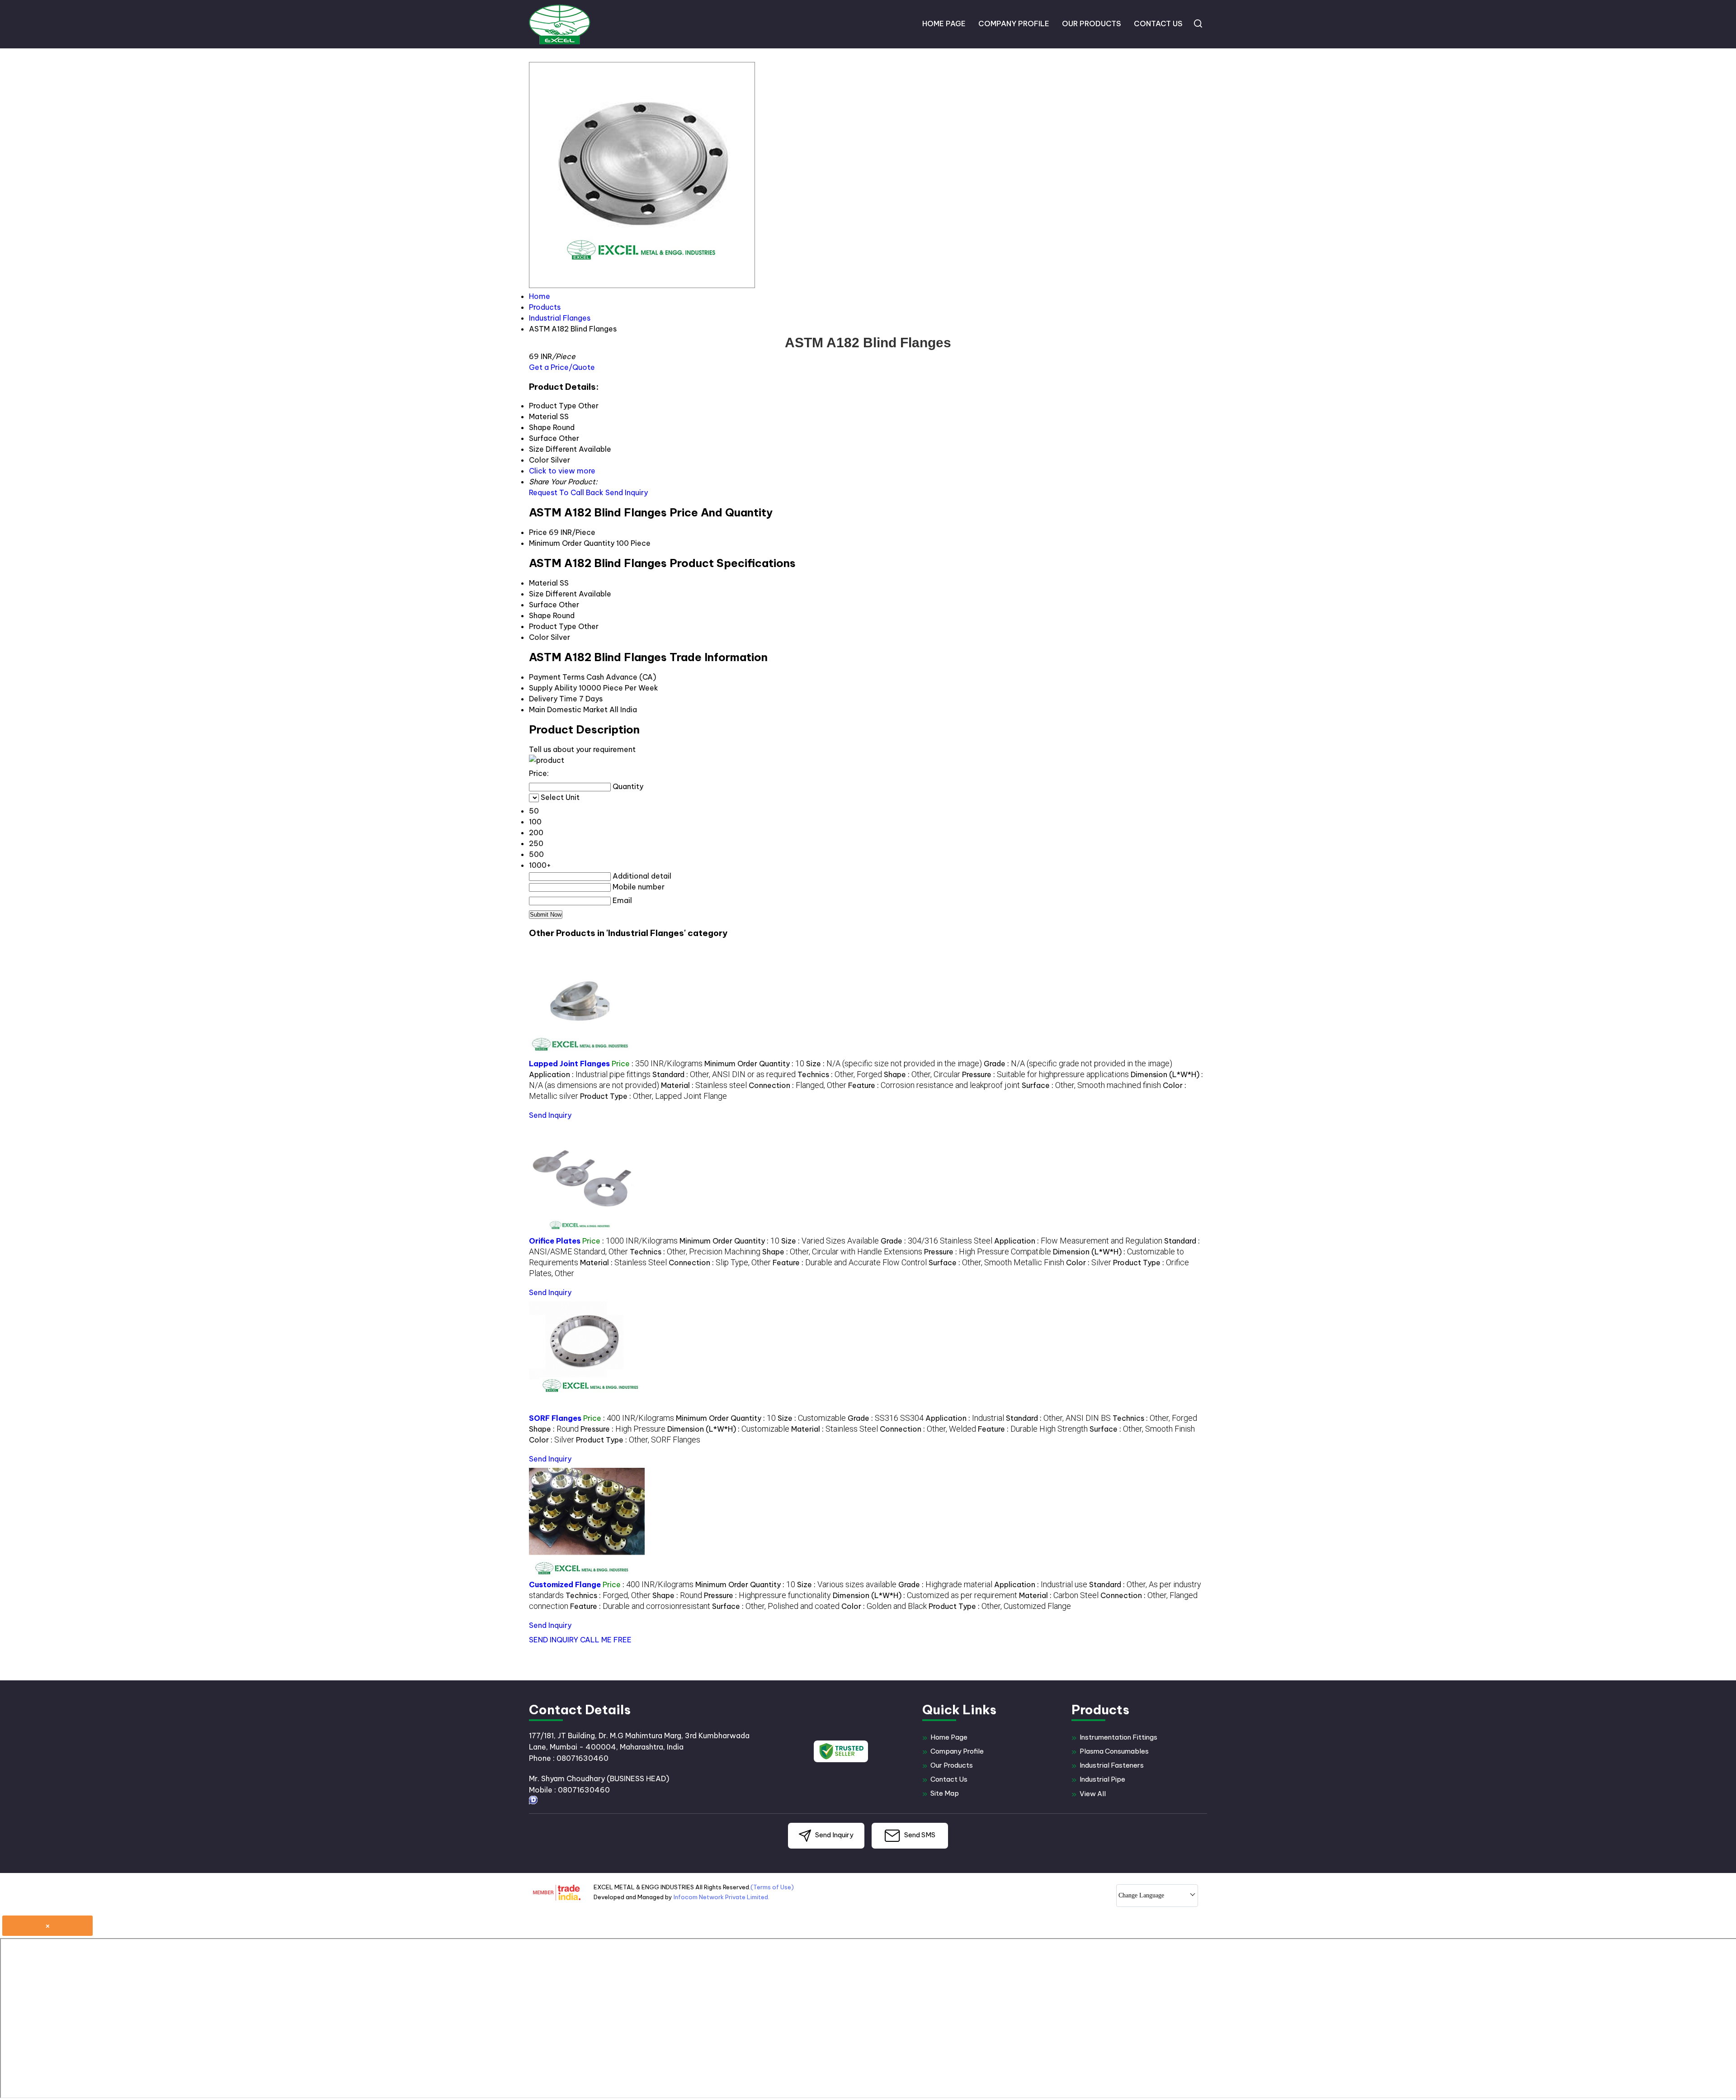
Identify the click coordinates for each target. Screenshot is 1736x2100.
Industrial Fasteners (1112, 1765)
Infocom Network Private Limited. (722, 1897)
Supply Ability (553, 688)
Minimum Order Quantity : (754, 1064)
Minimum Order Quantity (572, 543)
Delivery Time (553, 699)
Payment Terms (557, 677)
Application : (590, 1074)
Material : (704, 1085)
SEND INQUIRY (554, 1640)
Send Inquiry (627, 492)
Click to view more (562, 471)
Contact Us (1158, 24)
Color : (1089, 1263)
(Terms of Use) (772, 1887)
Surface (543, 605)
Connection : (797, 1085)
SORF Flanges (555, 1418)
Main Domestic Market (568, 709)
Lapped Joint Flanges (569, 1064)
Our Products (1092, 24)
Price (538, 532)
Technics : (840, 1074)
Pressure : (1045, 1074)
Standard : (724, 1074)
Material (543, 583)
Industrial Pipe (1102, 1779)
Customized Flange (565, 1584)
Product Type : (653, 1096)
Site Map (945, 1793)
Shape (540, 615)
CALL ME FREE (606, 1640)
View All (1093, 1794)
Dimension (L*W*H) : (728, 1429)
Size (536, 594)
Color (539, 637)
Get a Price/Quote (562, 367)
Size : (894, 1064)
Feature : (934, 1085)
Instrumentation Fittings (1118, 1737)
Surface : (1091, 1085)
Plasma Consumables (1114, 1751)
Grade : (1078, 1064)
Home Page (944, 24)
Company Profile (1014, 24)
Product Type (553, 626)
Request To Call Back (566, 492)
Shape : (922, 1074)
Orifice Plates (555, 1241)
